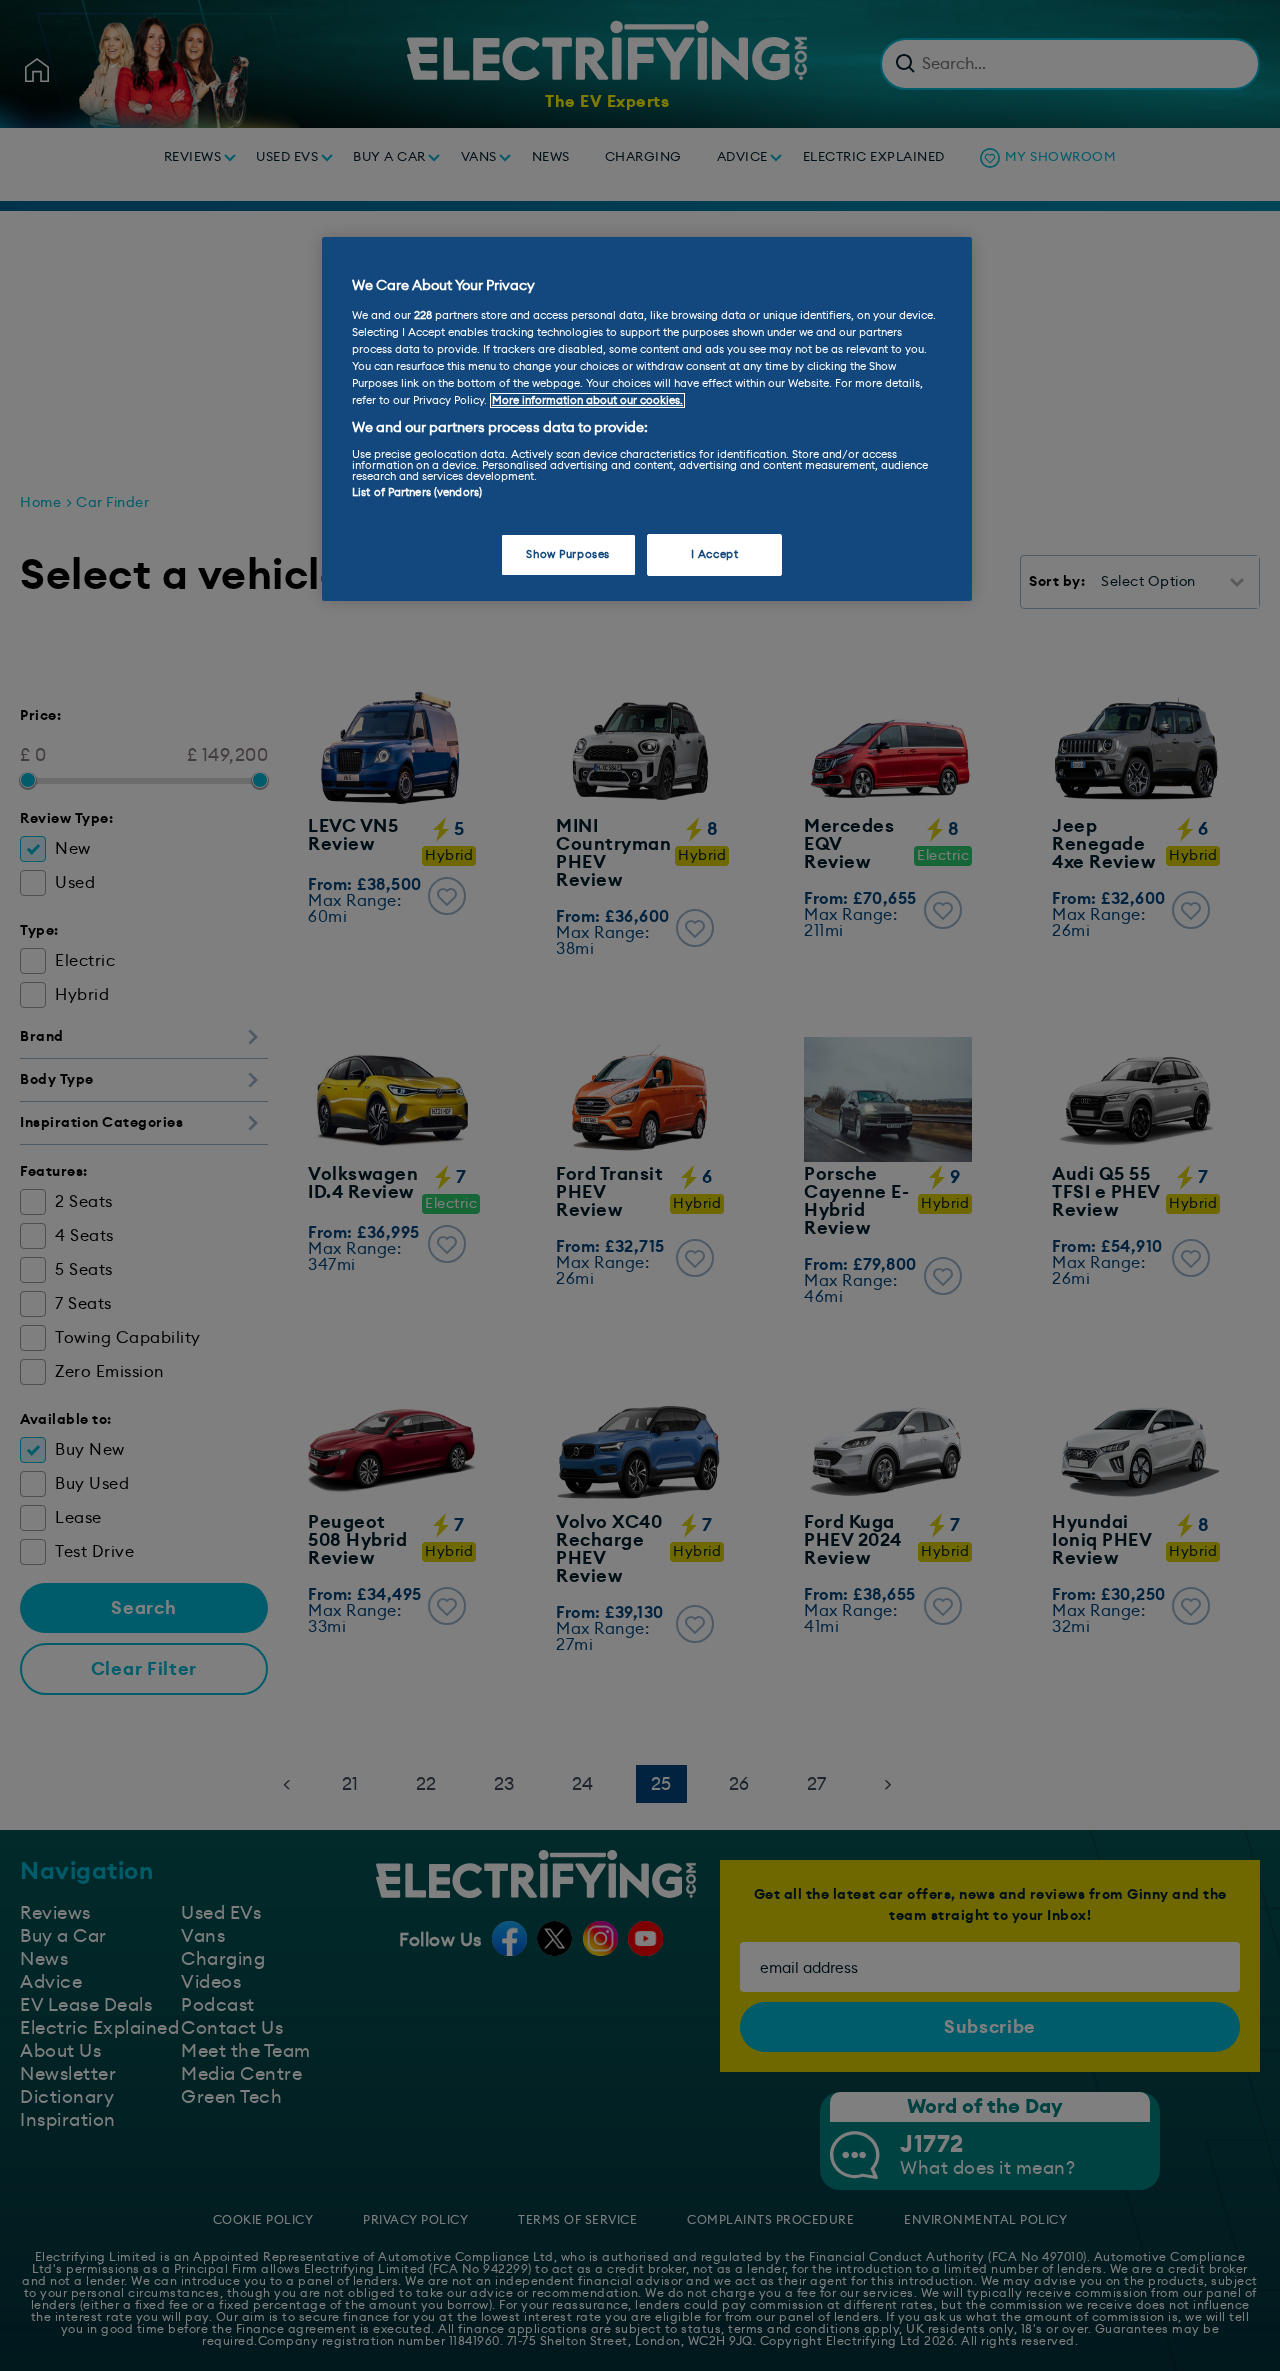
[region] (647, 419)
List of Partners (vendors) (417, 492)
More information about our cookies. (587, 400)
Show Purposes (567, 554)
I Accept (715, 554)
